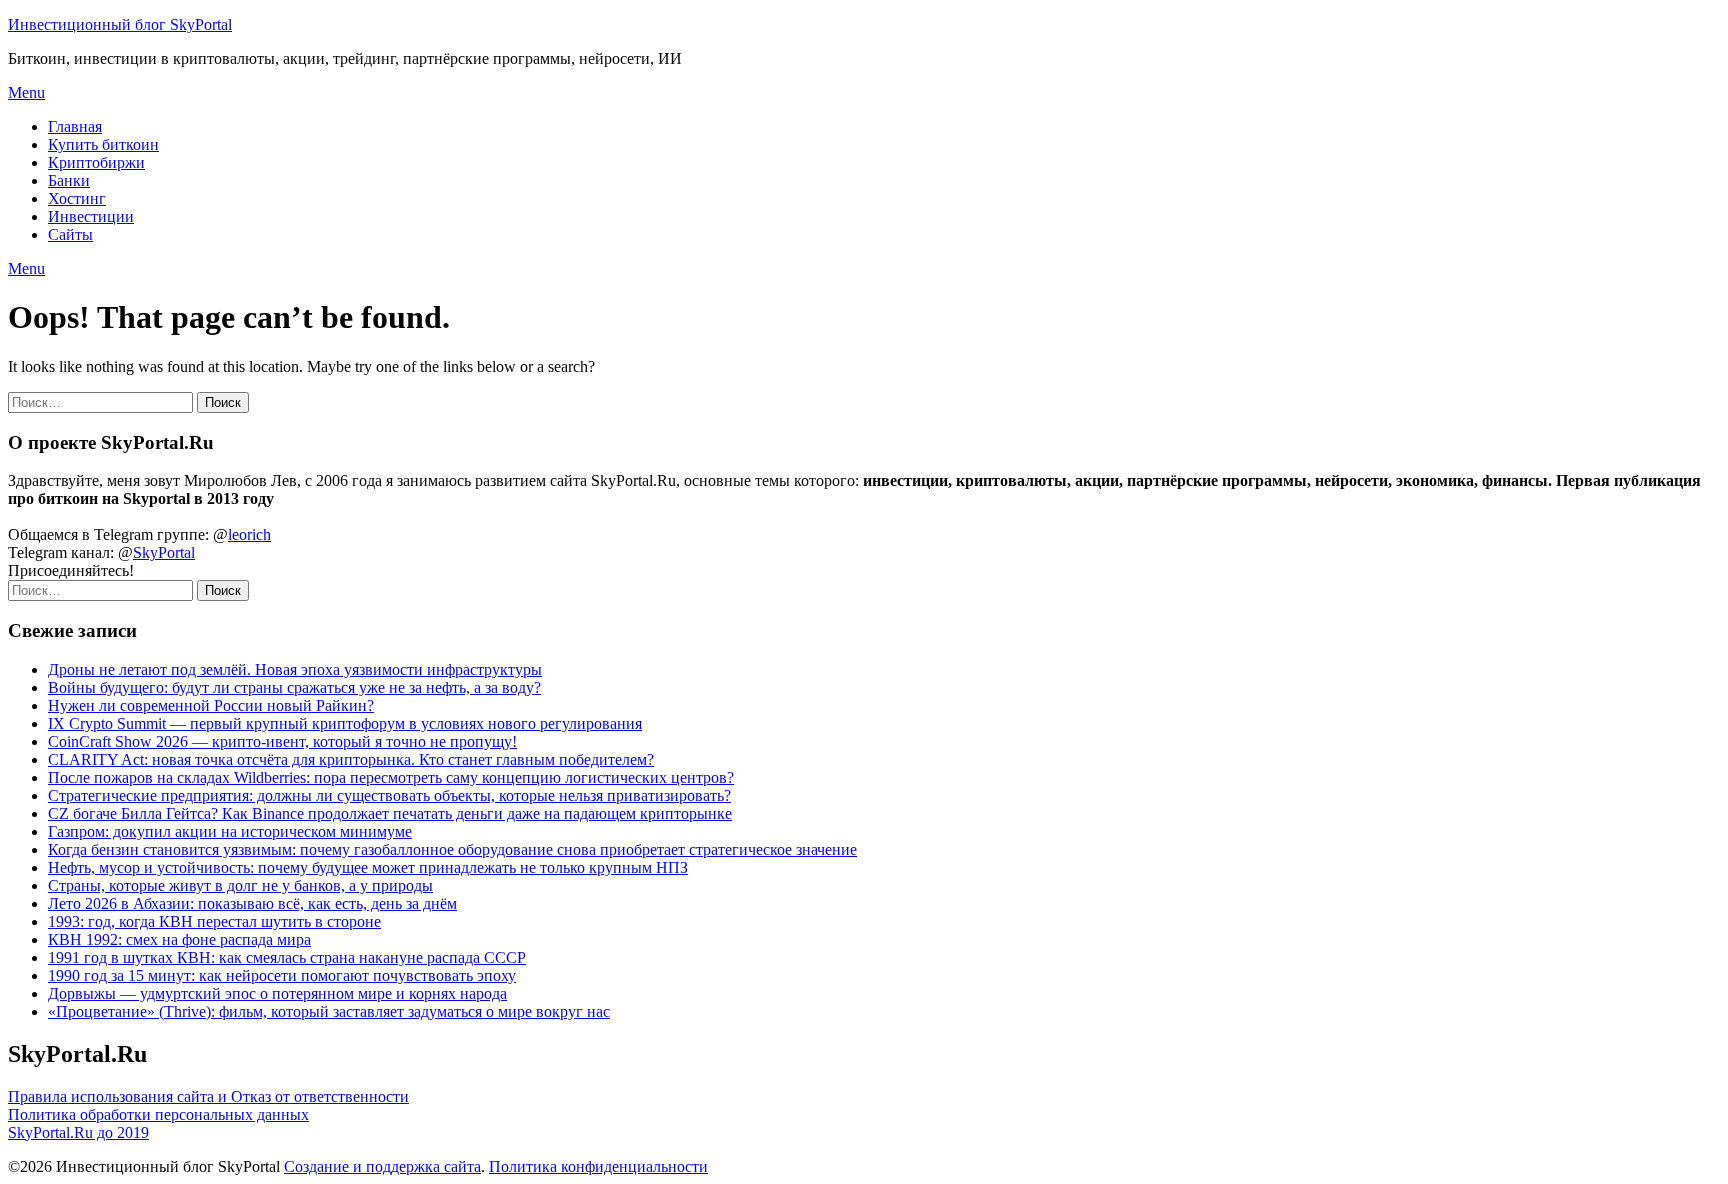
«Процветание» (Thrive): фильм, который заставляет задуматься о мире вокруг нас (329, 1011)
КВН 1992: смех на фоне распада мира (179, 939)
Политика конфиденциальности (598, 1166)
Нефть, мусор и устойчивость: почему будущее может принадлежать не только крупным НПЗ (368, 867)
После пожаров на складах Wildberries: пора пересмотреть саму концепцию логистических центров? (391, 777)
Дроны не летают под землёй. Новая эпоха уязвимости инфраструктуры (295, 669)
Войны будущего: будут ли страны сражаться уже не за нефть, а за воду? (294, 687)
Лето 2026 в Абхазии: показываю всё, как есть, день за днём (252, 903)
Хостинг (77, 198)
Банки (69, 180)
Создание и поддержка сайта (382, 1166)
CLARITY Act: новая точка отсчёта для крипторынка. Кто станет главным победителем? (351, 759)
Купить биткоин (103, 144)
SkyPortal (164, 552)
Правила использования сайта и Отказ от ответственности (208, 1096)
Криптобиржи (96, 162)
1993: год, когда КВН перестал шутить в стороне (214, 921)
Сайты (70, 234)
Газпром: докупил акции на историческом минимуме (230, 831)
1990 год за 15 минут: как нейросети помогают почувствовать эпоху (282, 975)
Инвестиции (91, 216)
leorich (249, 534)
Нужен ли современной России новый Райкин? (211, 705)
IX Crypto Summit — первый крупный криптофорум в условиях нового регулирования (345, 723)
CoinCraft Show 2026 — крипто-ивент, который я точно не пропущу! (282, 741)
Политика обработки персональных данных (158, 1114)
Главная (75, 126)
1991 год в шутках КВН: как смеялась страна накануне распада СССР (287, 957)
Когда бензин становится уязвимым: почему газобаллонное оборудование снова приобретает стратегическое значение (452, 849)
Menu (26, 92)
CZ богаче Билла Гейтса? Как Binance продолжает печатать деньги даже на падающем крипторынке (390, 813)
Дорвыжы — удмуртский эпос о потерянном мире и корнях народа (277, 993)
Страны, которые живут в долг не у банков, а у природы (240, 885)
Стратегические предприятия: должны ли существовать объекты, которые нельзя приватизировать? (389, 795)
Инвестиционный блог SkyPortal (120, 24)
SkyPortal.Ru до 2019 (78, 1132)
